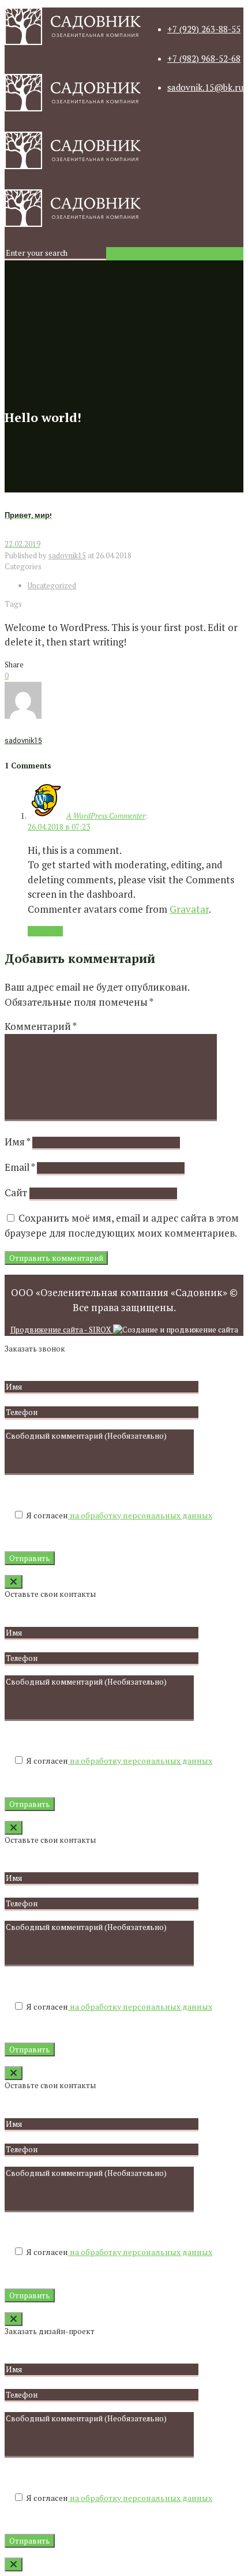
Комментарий (40, 1026)
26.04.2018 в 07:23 (59, 827)
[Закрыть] (14, 1582)
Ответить (45, 931)
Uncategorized (52, 585)
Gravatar (189, 909)
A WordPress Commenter (106, 816)
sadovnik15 (67, 555)
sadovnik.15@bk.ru (205, 87)
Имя (17, 1142)
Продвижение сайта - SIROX (62, 1330)
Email (20, 1167)
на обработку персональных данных (140, 1515)
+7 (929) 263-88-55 (204, 29)
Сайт (16, 1192)
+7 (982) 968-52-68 (204, 58)
